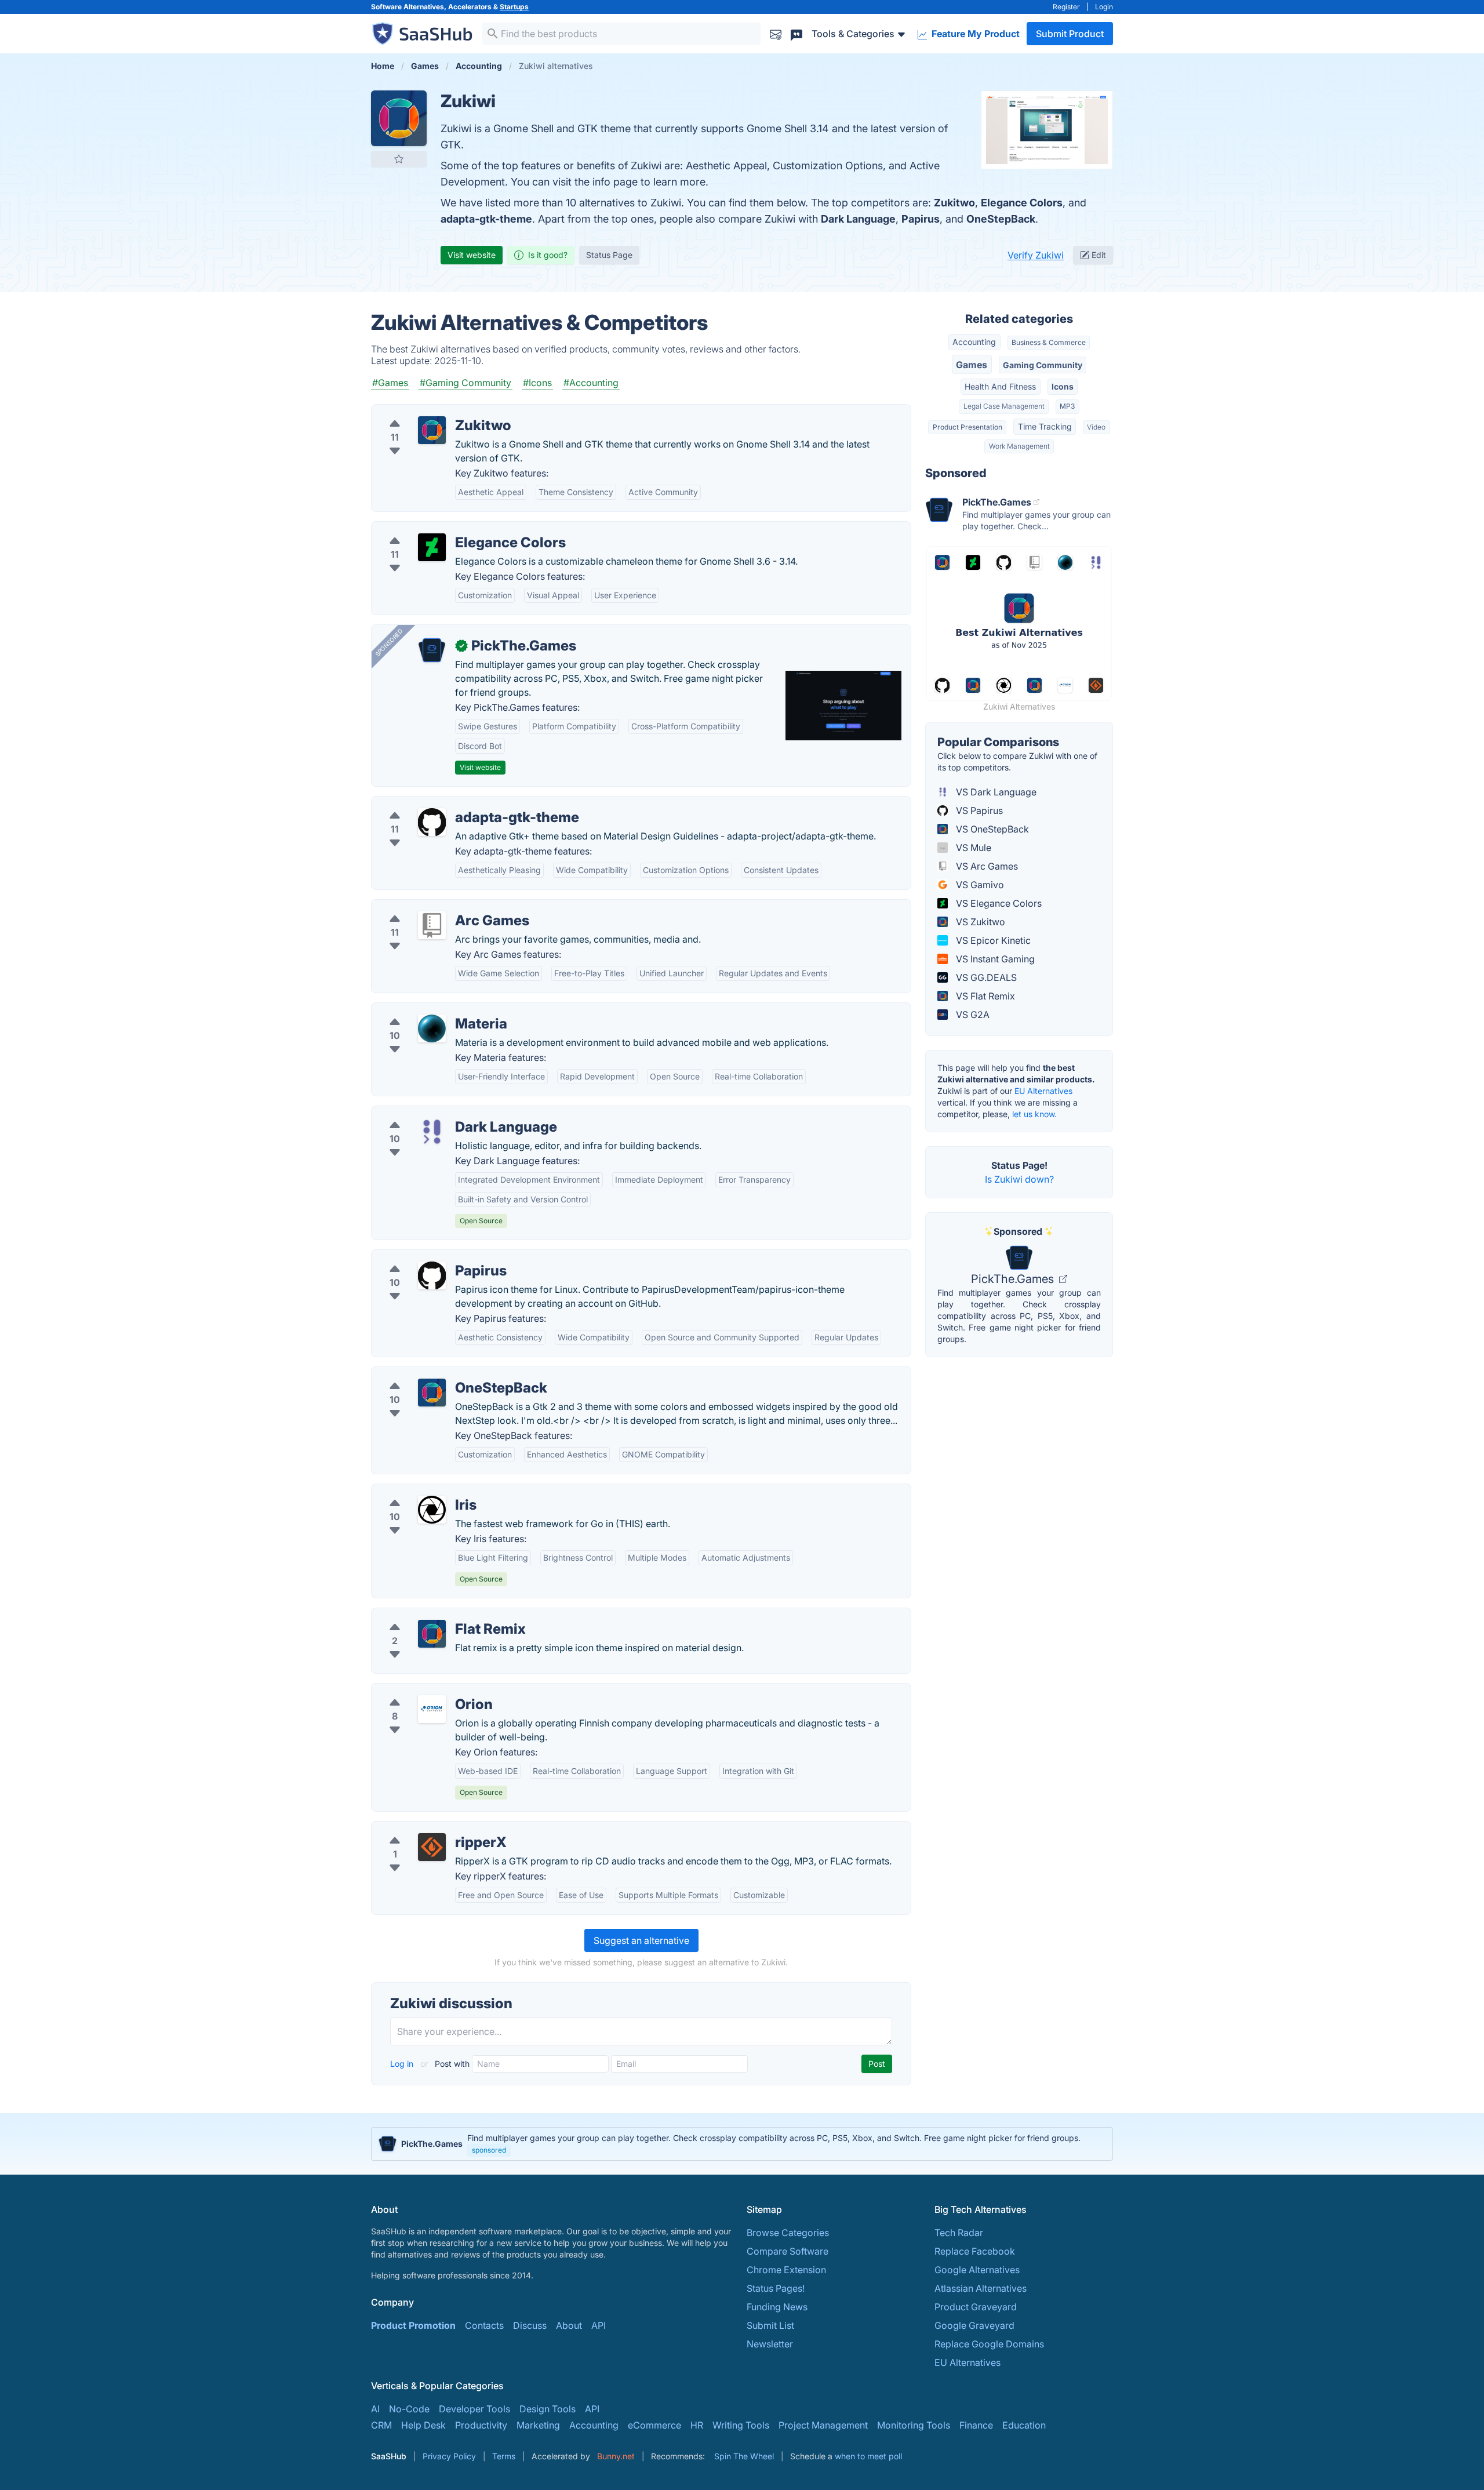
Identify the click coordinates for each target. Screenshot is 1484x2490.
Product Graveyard (976, 2307)
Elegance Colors (1022, 203)
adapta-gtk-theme (486, 219)
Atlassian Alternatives (981, 2288)
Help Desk (423, 2425)
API (599, 2325)
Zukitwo (954, 203)
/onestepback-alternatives (437, 1374)
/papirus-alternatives (426, 1257)
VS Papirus (978, 810)
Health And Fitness (1000, 386)
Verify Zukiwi (1036, 255)
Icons (1063, 386)
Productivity (481, 2425)
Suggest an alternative (641, 1940)
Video (1096, 427)
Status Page (609, 255)
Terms (504, 2456)
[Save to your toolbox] (399, 159)
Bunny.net (616, 2456)
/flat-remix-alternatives (431, 1615)
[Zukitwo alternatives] (432, 430)
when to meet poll (868, 2456)
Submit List (770, 2325)
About (569, 2325)
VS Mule (972, 848)
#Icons (537, 383)
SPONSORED (389, 642)
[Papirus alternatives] (432, 1275)
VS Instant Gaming (994, 959)
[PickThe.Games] (432, 650)
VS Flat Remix (984, 996)
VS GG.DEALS (985, 977)
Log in (403, 2064)
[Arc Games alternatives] (432, 925)
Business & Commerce (1049, 342)
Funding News (777, 2307)
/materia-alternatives (426, 1010)
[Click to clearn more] (742, 2144)
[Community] (796, 33)
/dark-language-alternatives (441, 1113)
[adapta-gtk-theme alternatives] (432, 822)
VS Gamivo (979, 885)
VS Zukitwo (979, 922)
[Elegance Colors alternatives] (432, 547)
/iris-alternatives (416, 1491)
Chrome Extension (786, 2270)
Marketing (538, 2425)
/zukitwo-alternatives (427, 412)
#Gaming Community (465, 383)
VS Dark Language (995, 792)
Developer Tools (474, 2409)
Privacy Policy (449, 2456)
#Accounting (591, 383)
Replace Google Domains (989, 2344)
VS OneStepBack (991, 829)
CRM (381, 2425)
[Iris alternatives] (432, 1510)
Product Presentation (967, 427)
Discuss (530, 2325)
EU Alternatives (1043, 1091)
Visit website (472, 255)
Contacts (484, 2325)
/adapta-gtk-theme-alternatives (449, 804)
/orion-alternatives (421, 1691)
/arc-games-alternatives (433, 907)
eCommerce (654, 2425)
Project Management (823, 2425)
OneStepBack (1001, 219)
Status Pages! (776, 2288)
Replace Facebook (975, 2251)
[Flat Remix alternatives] (432, 1634)
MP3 (1067, 406)
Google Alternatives (977, 2270)
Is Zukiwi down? (1019, 1179)
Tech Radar (959, 2233)
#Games (390, 383)
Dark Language (858, 219)
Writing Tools (741, 2425)
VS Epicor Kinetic (992, 940)
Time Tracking (1045, 426)
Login (1104, 7)
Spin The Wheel (744, 2456)
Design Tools (548, 2409)
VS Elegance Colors (998, 903)
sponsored (489, 2150)
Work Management (1019, 446)
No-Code (409, 2409)
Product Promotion (413, 2325)
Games (972, 365)
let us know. (1034, 1114)
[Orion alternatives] (432, 1709)
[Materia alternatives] (432, 1028)
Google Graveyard (974, 2325)
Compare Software (788, 2251)
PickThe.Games (1014, 1279)
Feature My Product (974, 34)
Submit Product (1070, 34)
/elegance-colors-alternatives (445, 529)
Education (1024, 2425)
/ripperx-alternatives (425, 1829)
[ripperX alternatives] (432, 1847)
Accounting (974, 342)
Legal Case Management (1004, 406)
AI (375, 2409)
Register (1066, 7)
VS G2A (972, 1015)
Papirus (921, 219)
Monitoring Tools (914, 2425)
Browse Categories (788, 2233)
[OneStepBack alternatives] (432, 1393)
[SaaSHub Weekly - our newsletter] (776, 33)
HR (697, 2425)
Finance (976, 2425)
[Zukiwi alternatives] (399, 118)
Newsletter (770, 2344)
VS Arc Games (986, 866)
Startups (514, 7)
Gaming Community (1043, 365)
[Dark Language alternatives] (432, 1132)
